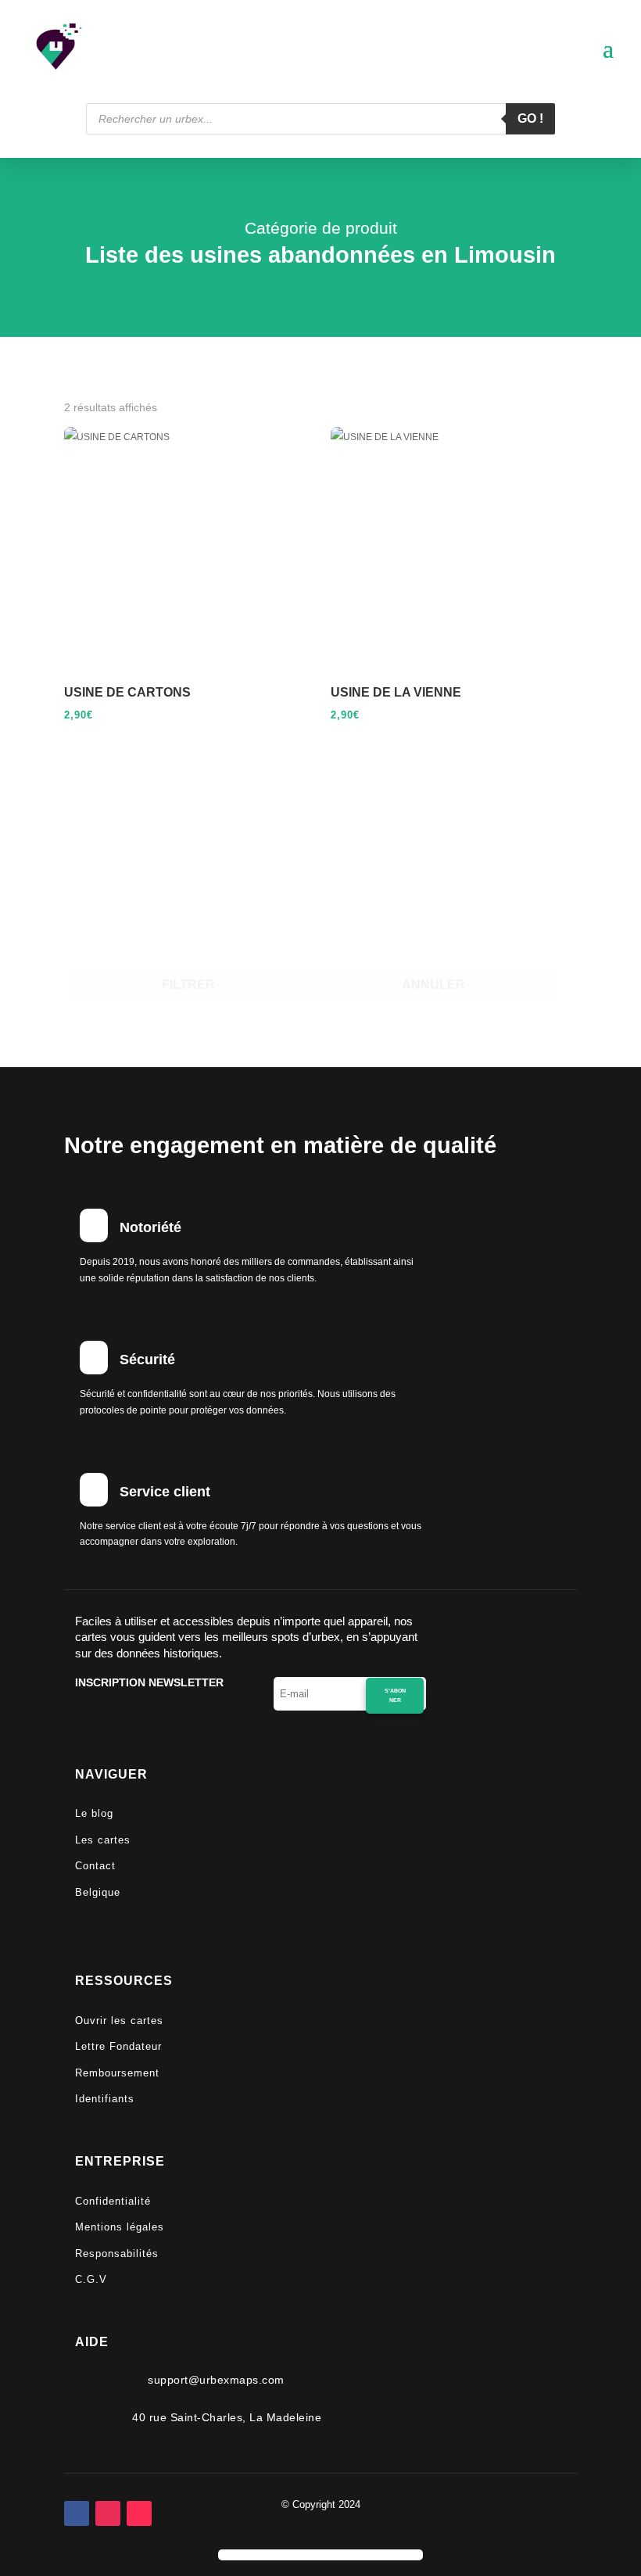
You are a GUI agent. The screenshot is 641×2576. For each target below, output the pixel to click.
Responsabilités (117, 2254)
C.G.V (91, 2279)
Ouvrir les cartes (119, 2021)
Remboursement (117, 2073)
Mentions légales (120, 2227)
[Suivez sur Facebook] (77, 2513)
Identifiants (105, 2099)
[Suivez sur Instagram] (108, 2513)
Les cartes (103, 1840)
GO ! (530, 118)
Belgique (98, 1892)
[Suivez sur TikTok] (139, 2513)
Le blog (94, 1813)
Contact (95, 1866)
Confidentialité (113, 2201)
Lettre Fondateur (118, 2046)
